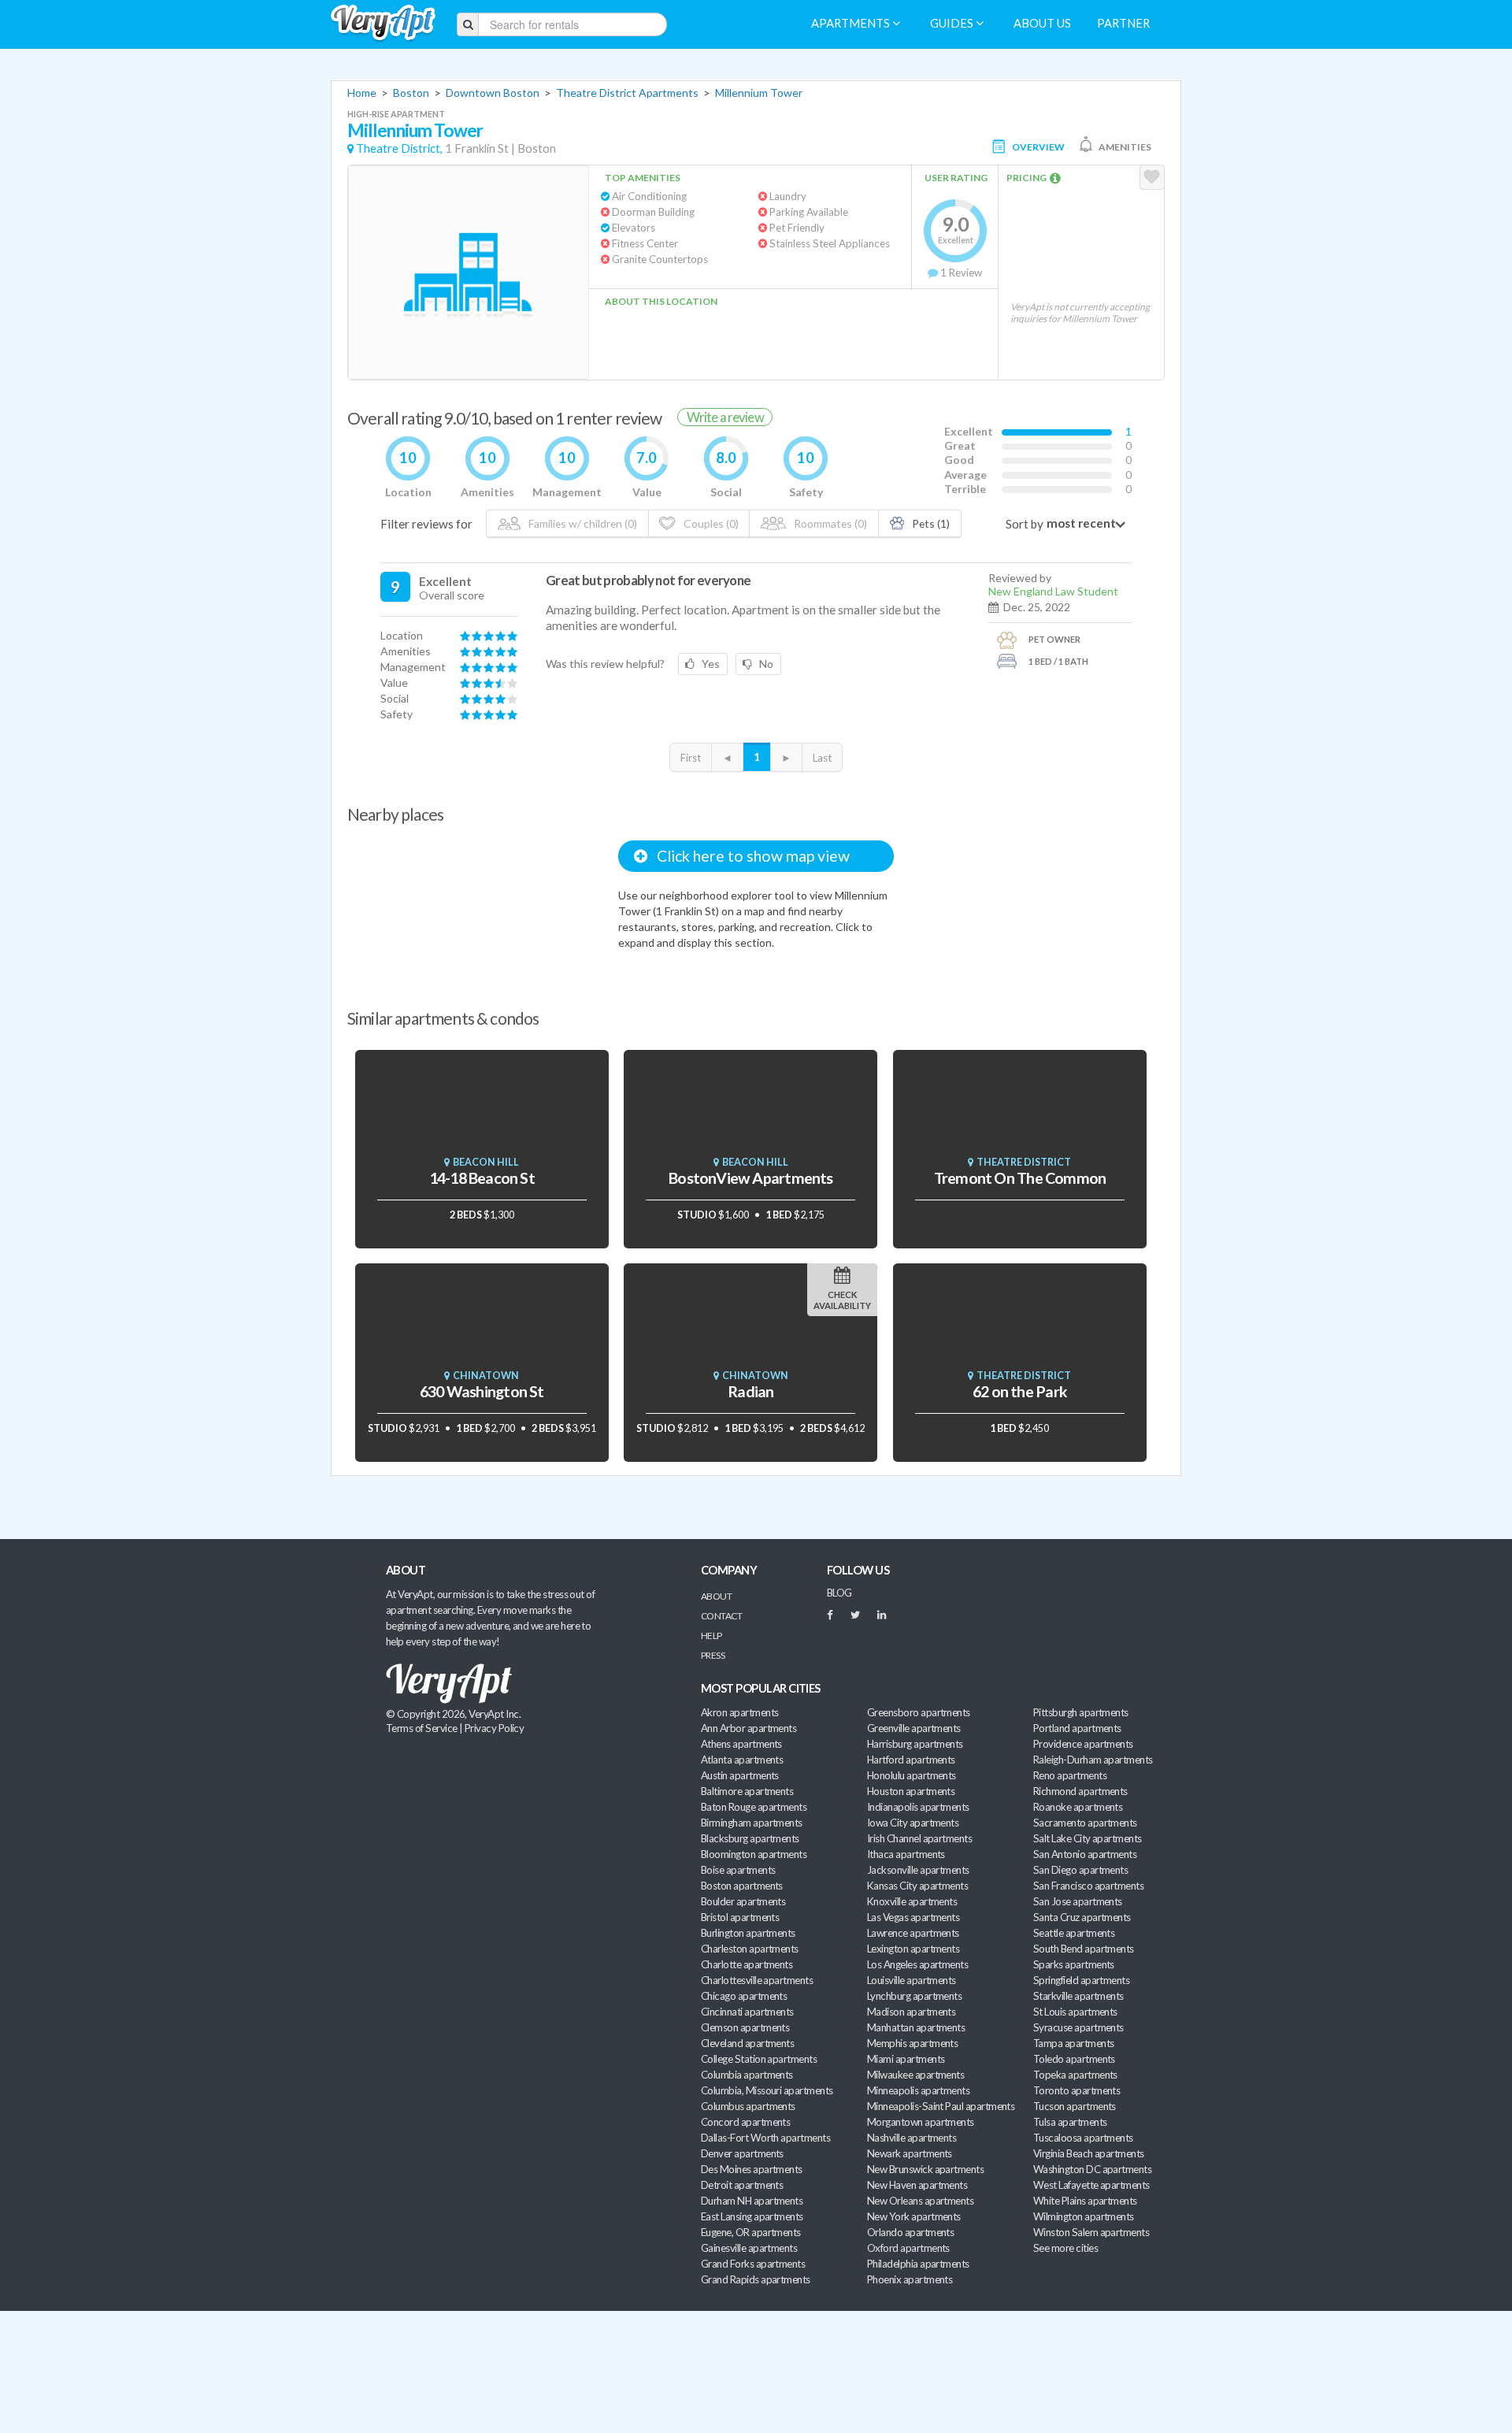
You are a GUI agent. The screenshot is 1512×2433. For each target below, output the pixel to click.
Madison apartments (911, 2012)
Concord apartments (745, 2122)
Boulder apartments (743, 1901)
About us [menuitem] (1042, 23)
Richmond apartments (1080, 1791)
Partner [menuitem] (1123, 23)
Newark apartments (910, 2153)
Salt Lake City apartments (1088, 1838)
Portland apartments (1077, 1728)
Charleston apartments (750, 1949)
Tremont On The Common (1020, 1178)
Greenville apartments (914, 1728)
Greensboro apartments (919, 1712)
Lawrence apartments (913, 1933)
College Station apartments (759, 2059)
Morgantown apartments (921, 2122)
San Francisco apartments (1088, 1886)
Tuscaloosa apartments (1083, 2138)
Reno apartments (1070, 1775)
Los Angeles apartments (917, 1964)
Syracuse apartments (1078, 2027)
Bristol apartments (740, 1917)
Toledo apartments (1074, 2059)
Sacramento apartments (1085, 1823)
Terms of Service (421, 1728)
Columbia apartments (747, 2075)
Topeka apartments (1075, 2075)
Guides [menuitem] (953, 23)
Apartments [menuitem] (852, 23)
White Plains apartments (1085, 2201)
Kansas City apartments (917, 1886)
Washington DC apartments (1092, 2169)
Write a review (725, 417)
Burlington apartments (748, 1933)
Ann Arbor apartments (749, 1728)
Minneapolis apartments (918, 2090)
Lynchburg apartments (914, 1996)
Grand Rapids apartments (756, 2279)
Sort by (1025, 524)
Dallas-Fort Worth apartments (765, 2138)
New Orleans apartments (920, 2201)
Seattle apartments (1074, 1933)
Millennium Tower (759, 93)
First (691, 758)
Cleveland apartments (747, 2043)
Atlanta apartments (742, 1760)
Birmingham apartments (752, 1823)
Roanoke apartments (1078, 1807)
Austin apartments (740, 1775)
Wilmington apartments (1084, 2216)
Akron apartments (739, 1712)
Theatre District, (399, 148)
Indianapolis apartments (918, 1807)
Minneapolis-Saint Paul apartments (941, 2106)
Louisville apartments (912, 1980)
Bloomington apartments (754, 1854)
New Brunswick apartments (925, 2169)
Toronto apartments (1077, 2090)
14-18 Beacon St (482, 1178)
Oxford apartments (908, 2248)
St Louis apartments (1075, 2012)
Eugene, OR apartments (751, 2232)
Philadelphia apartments (918, 2264)
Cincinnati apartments (747, 2012)
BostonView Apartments (751, 1178)
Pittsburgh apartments (1081, 1712)
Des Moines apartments (752, 2169)
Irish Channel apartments (919, 1838)
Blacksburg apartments (750, 1838)
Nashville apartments (912, 2138)
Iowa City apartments (913, 1823)
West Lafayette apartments (1091, 2185)
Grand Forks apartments (753, 2264)
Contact (721, 1616)
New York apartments (914, 2216)
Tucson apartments (1075, 2106)
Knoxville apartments (912, 1901)
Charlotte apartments (747, 1964)
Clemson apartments (745, 2027)
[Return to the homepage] (383, 23)
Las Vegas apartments (913, 1917)
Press (713, 1655)
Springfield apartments (1081, 1980)
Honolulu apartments (912, 1775)
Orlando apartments (910, 2232)
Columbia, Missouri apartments (767, 2090)
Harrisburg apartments (915, 1744)
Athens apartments (741, 1744)
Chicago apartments (744, 1996)
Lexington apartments (913, 1949)
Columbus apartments (748, 2106)
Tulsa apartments (1070, 2122)
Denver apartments (742, 2153)
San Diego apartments (1080, 1870)
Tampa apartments (1073, 2043)
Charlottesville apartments (757, 1980)
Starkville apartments (1078, 1996)
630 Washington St (482, 1391)
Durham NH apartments (752, 2201)
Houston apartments (911, 1791)
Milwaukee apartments (915, 2075)
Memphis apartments (912, 2043)
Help (712, 1636)
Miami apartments (906, 2059)
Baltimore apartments (747, 1791)
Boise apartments (738, 1870)
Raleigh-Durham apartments (1093, 1760)
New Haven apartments (917, 2185)
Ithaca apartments (906, 1854)
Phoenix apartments (910, 2279)
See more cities (1065, 2248)
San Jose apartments (1078, 1901)
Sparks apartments (1074, 1964)
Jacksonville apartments (918, 1870)
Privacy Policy (495, 1728)
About (716, 1596)
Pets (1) (930, 523)
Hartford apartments (911, 1760)
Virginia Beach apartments (1089, 2153)
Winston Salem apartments (1091, 2232)
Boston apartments (742, 1886)
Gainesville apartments (749, 2248)
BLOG (839, 1593)
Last (822, 758)
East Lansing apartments (752, 2216)
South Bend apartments (1084, 1949)
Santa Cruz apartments (1082, 1917)
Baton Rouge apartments (754, 1807)
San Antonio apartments (1085, 1854)
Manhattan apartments (916, 2027)
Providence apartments (1083, 1744)
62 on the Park (1020, 1391)
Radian (750, 1391)
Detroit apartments (742, 2185)
